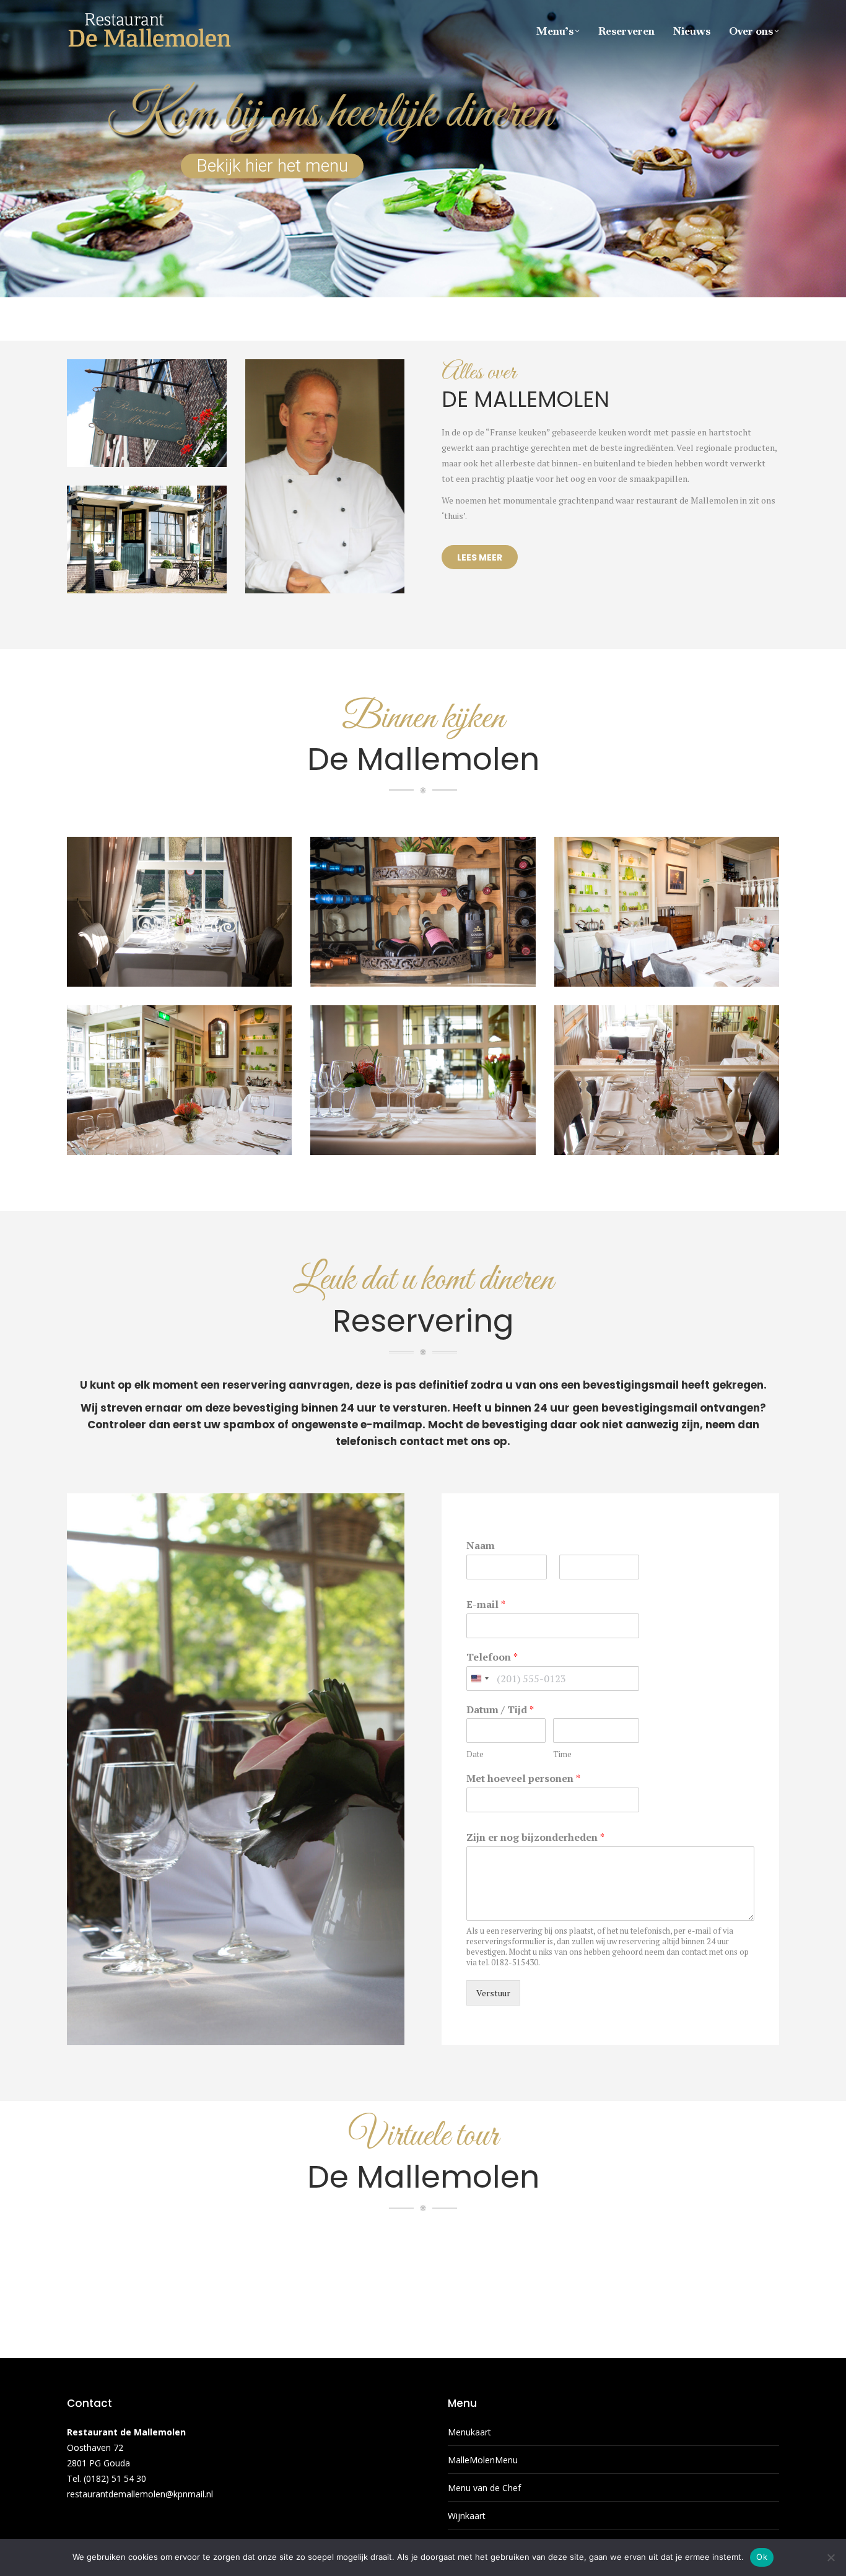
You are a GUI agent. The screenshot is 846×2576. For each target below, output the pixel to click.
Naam (481, 1546)
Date (475, 1754)
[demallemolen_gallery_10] (423, 1080)
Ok (762, 2557)
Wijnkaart (467, 2516)
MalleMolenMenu (483, 2460)
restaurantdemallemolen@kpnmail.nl (140, 2494)
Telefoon (492, 1657)
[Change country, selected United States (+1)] (479, 1679)
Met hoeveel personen (523, 1779)
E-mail (486, 1605)
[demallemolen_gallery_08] (179, 912)
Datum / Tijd (500, 1710)
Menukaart (469, 2432)
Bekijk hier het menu (272, 166)
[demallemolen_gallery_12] (179, 1080)
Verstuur (493, 1993)
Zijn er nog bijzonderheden (535, 1837)
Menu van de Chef (484, 2488)
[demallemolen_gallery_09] (423, 912)
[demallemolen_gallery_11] (667, 912)
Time (562, 1754)
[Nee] (831, 2557)
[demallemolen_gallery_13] (667, 1080)
